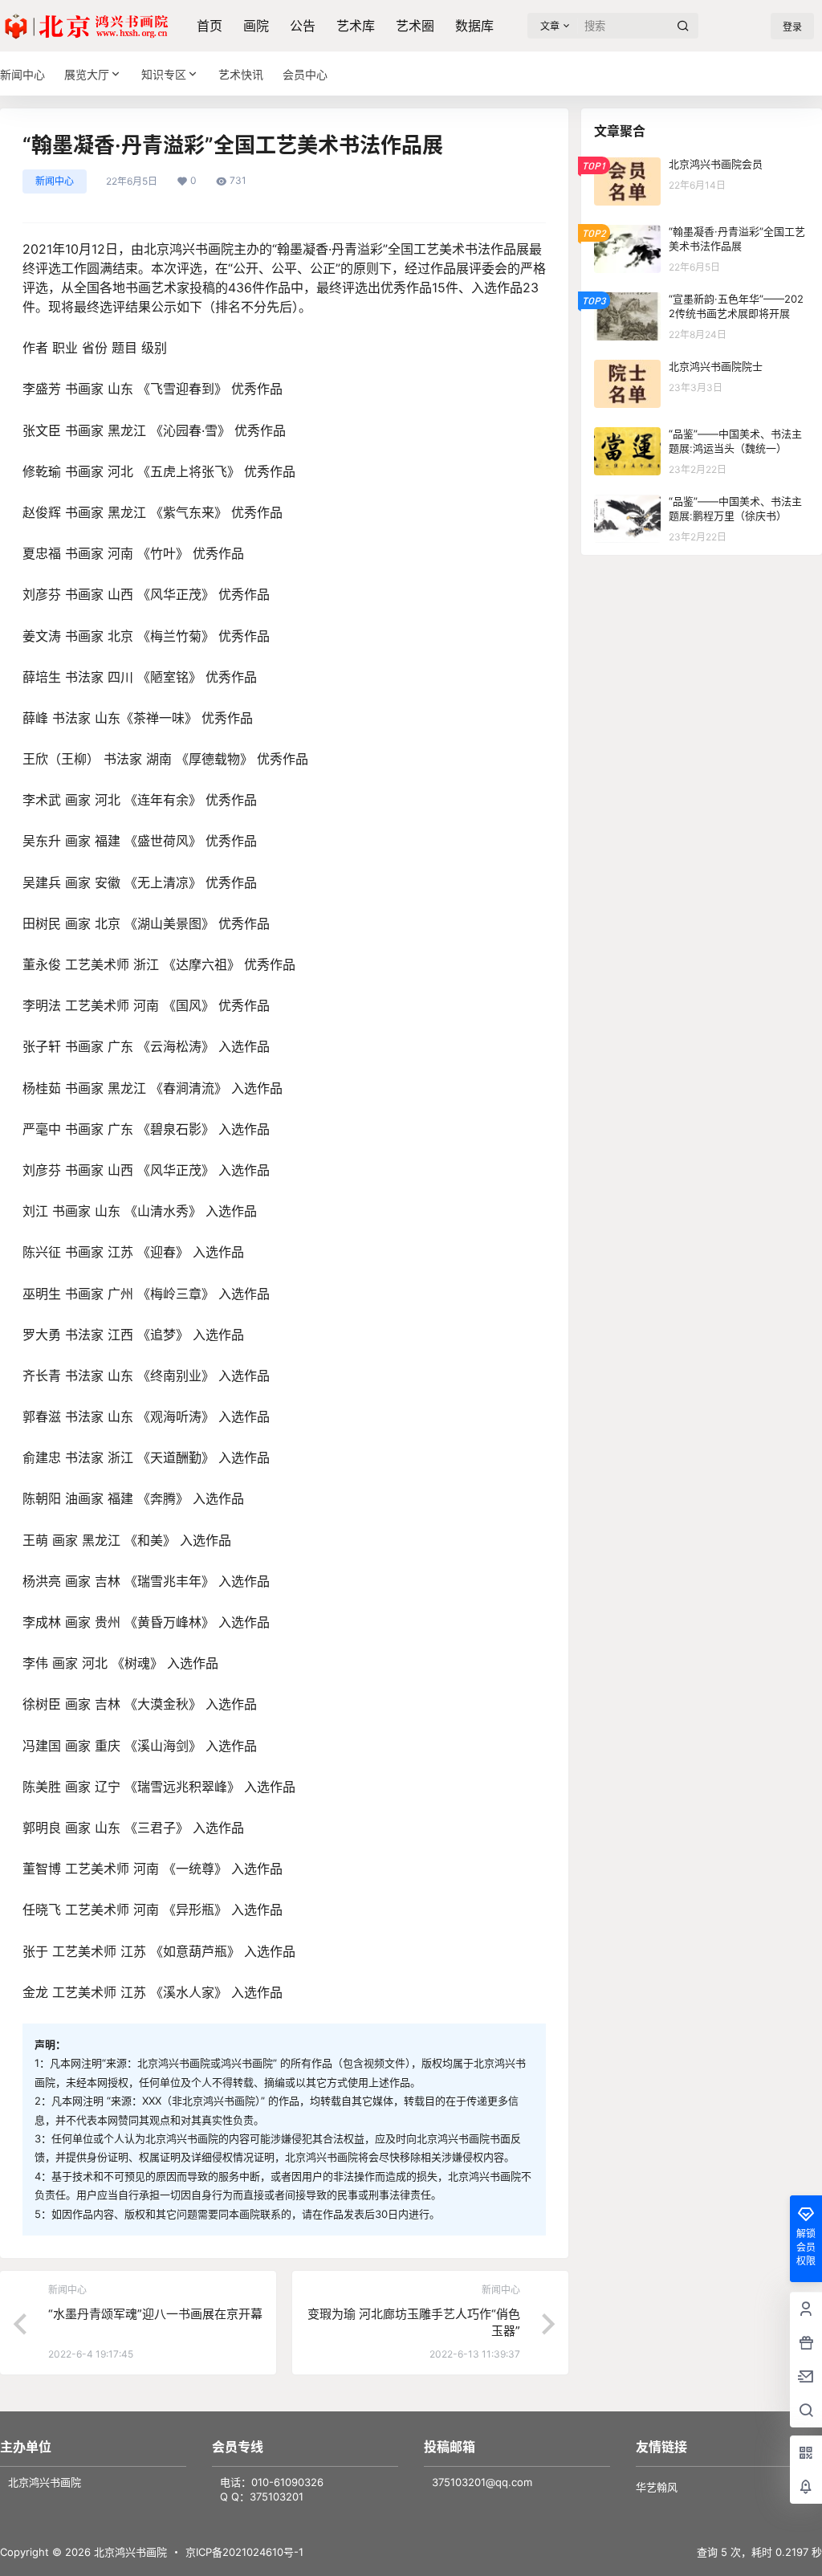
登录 (792, 27)
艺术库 (356, 26)
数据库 (474, 26)
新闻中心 (55, 181)
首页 (210, 26)
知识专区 (164, 74)
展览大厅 (87, 74)
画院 (256, 26)
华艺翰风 (657, 2487)
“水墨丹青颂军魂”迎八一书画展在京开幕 (155, 2314)
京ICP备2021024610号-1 (244, 2552)
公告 (303, 26)
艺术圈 (415, 26)
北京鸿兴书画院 (129, 2552)
